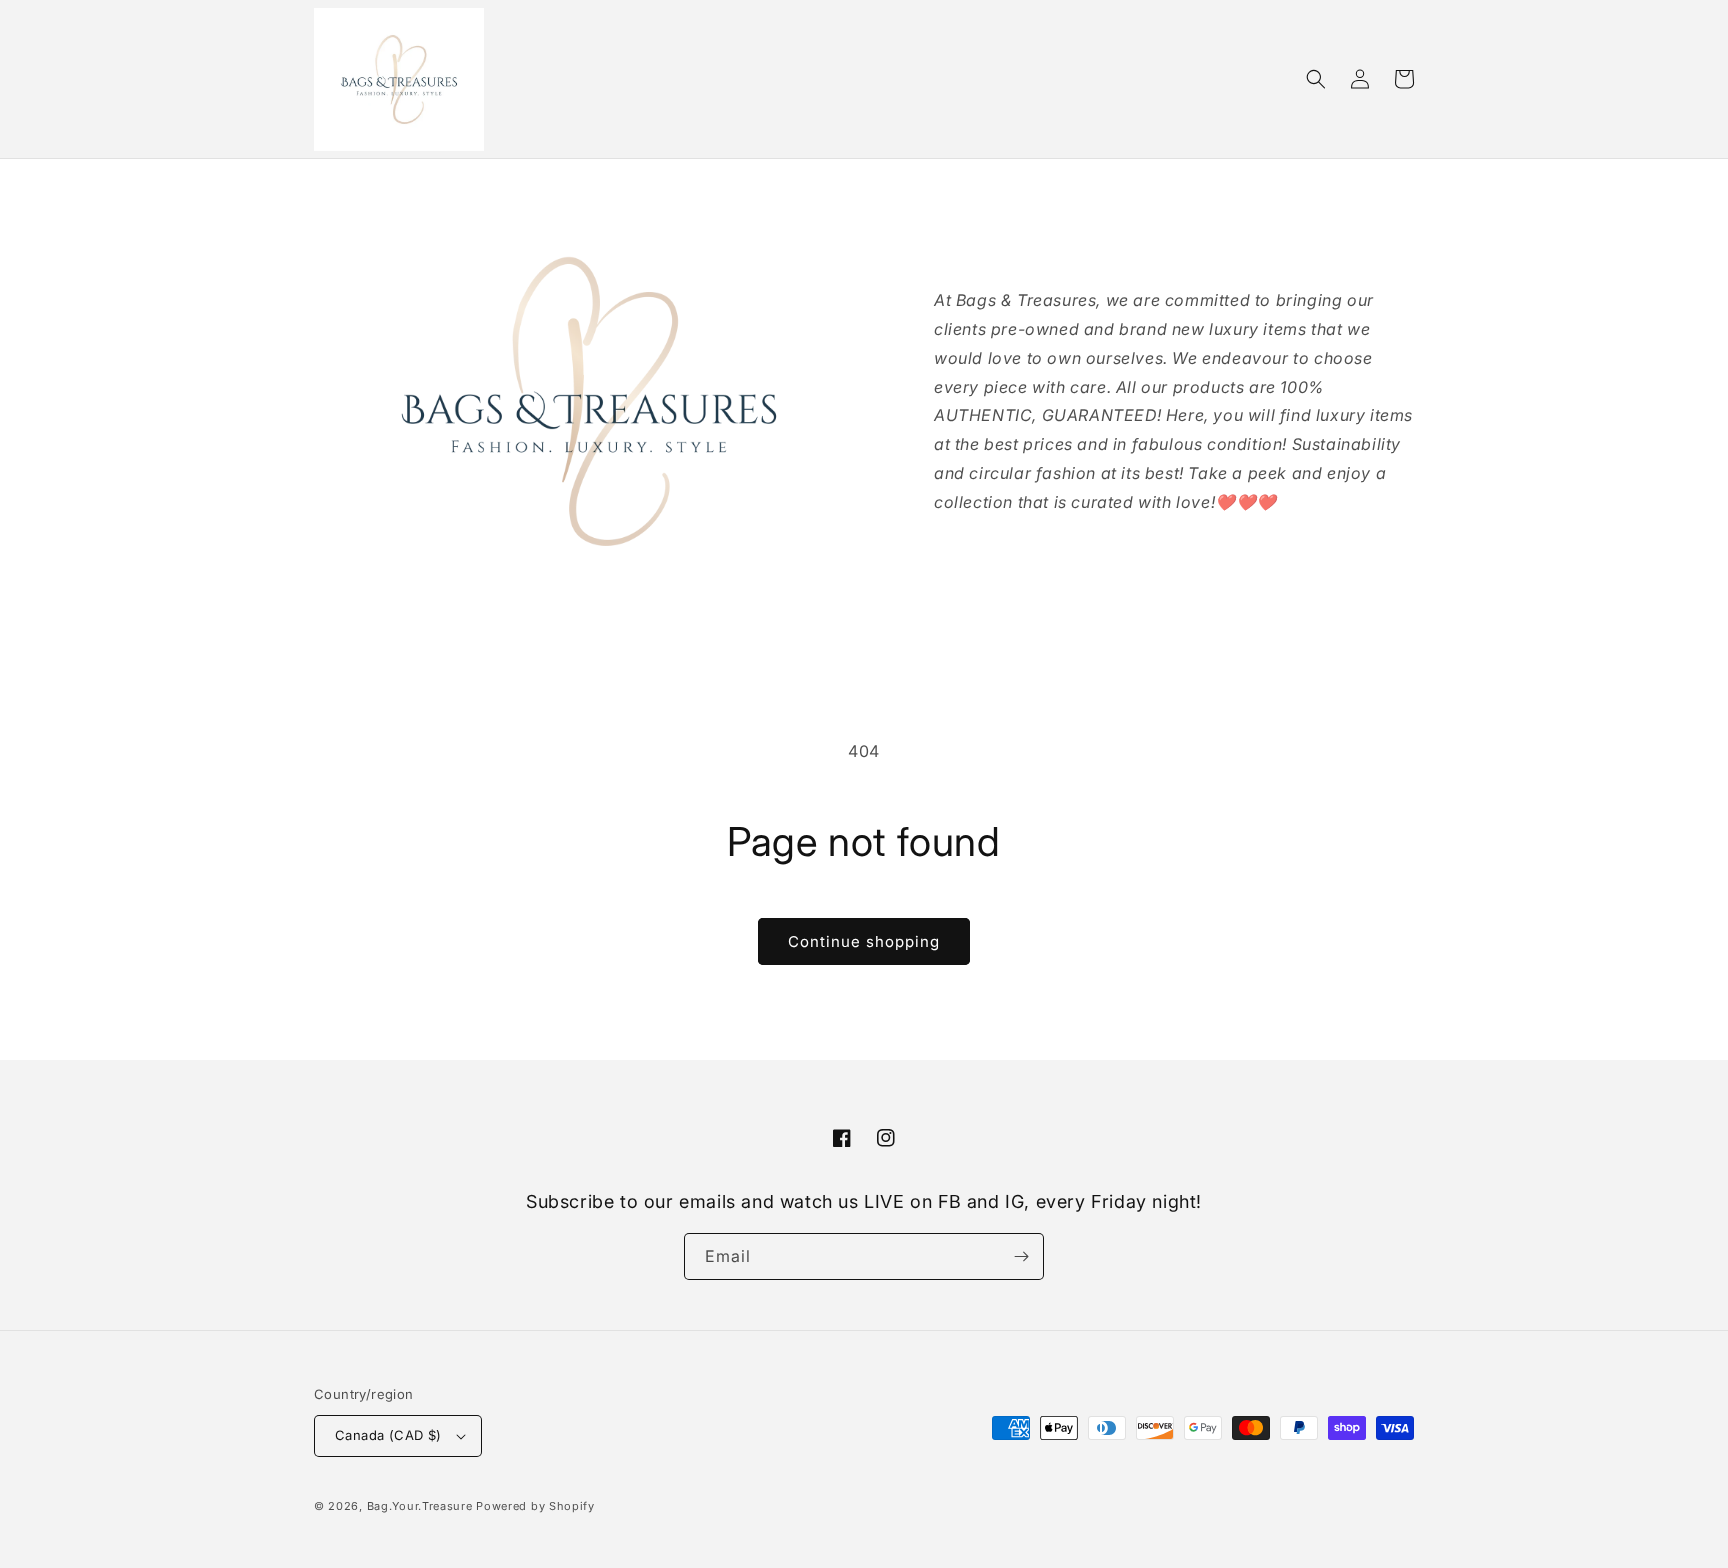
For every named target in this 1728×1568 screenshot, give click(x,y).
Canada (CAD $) (388, 1435)
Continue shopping (864, 941)
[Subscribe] (1021, 1256)
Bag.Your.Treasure (420, 1506)
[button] (1316, 79)
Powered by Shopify (535, 1506)
